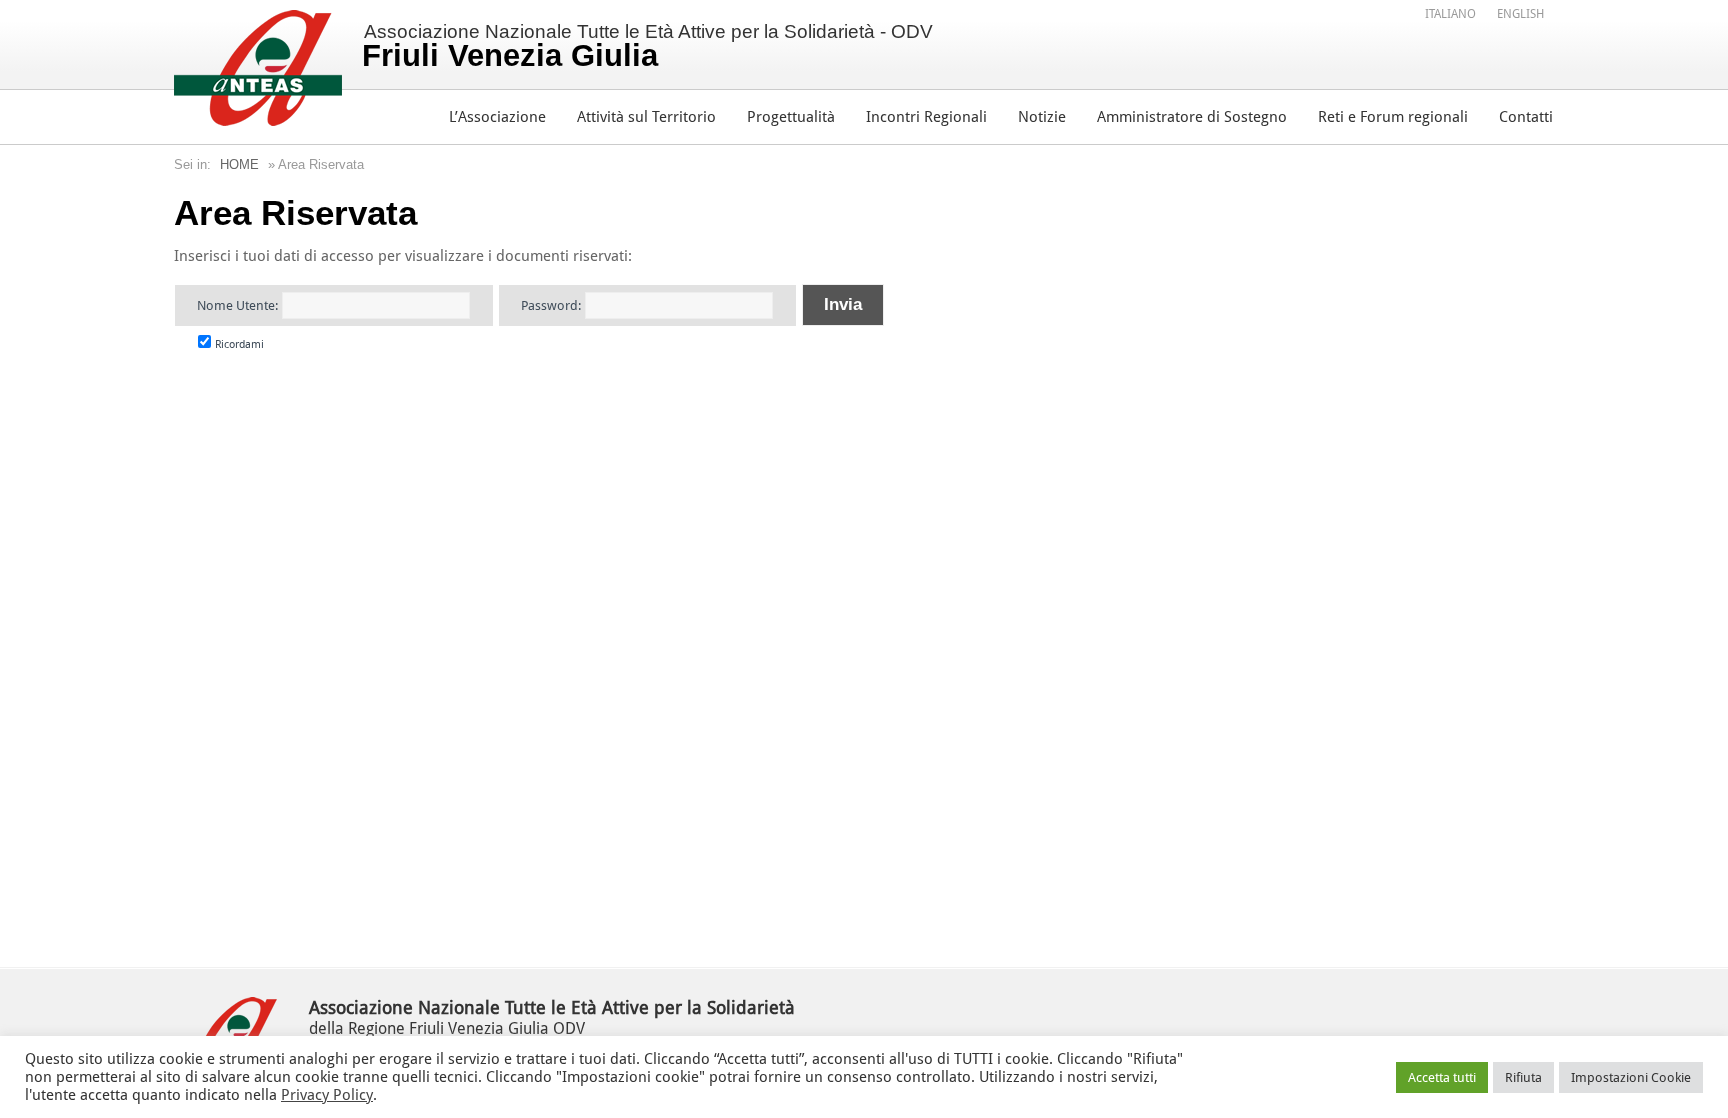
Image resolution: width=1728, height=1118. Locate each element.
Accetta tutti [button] (1442, 1077)
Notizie (1042, 117)
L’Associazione (497, 117)
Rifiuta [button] (1523, 1077)
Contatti (1526, 117)
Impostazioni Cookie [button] (1631, 1077)
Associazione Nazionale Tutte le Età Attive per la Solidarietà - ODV (647, 47)
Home (239, 164)
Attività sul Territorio (646, 117)
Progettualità (791, 117)
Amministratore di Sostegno (1192, 117)
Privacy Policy (327, 1095)
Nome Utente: (239, 305)
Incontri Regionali (926, 117)
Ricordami (238, 344)
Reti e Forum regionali (1393, 117)
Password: (552, 305)
